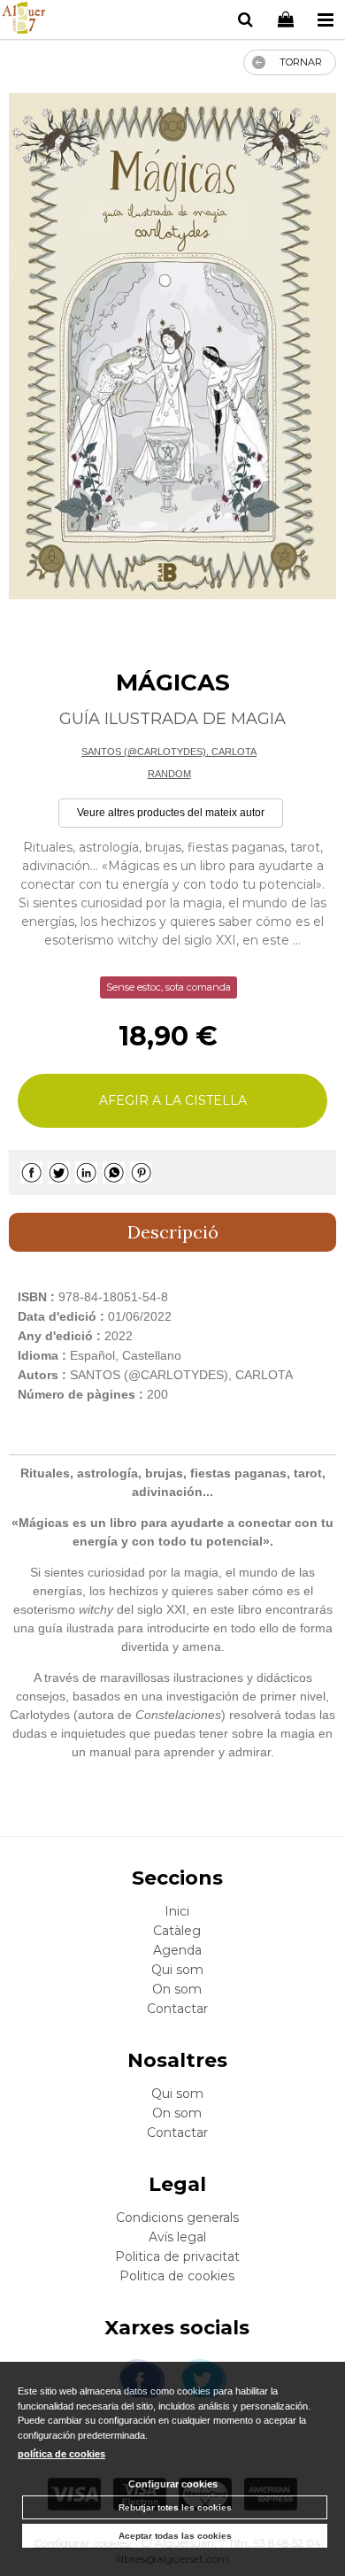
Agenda (177, 1950)
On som (177, 1989)
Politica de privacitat (177, 2256)
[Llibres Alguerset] (23, 20)
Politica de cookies (177, 2276)
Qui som (177, 1970)
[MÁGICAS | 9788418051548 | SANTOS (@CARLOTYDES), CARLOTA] (172, 347)
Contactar (177, 2009)
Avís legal (177, 2237)
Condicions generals (177, 2217)
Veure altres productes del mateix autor (171, 813)
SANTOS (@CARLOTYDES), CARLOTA (169, 752)
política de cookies (61, 2454)
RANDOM (169, 774)
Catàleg (177, 1931)
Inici (177, 1911)
